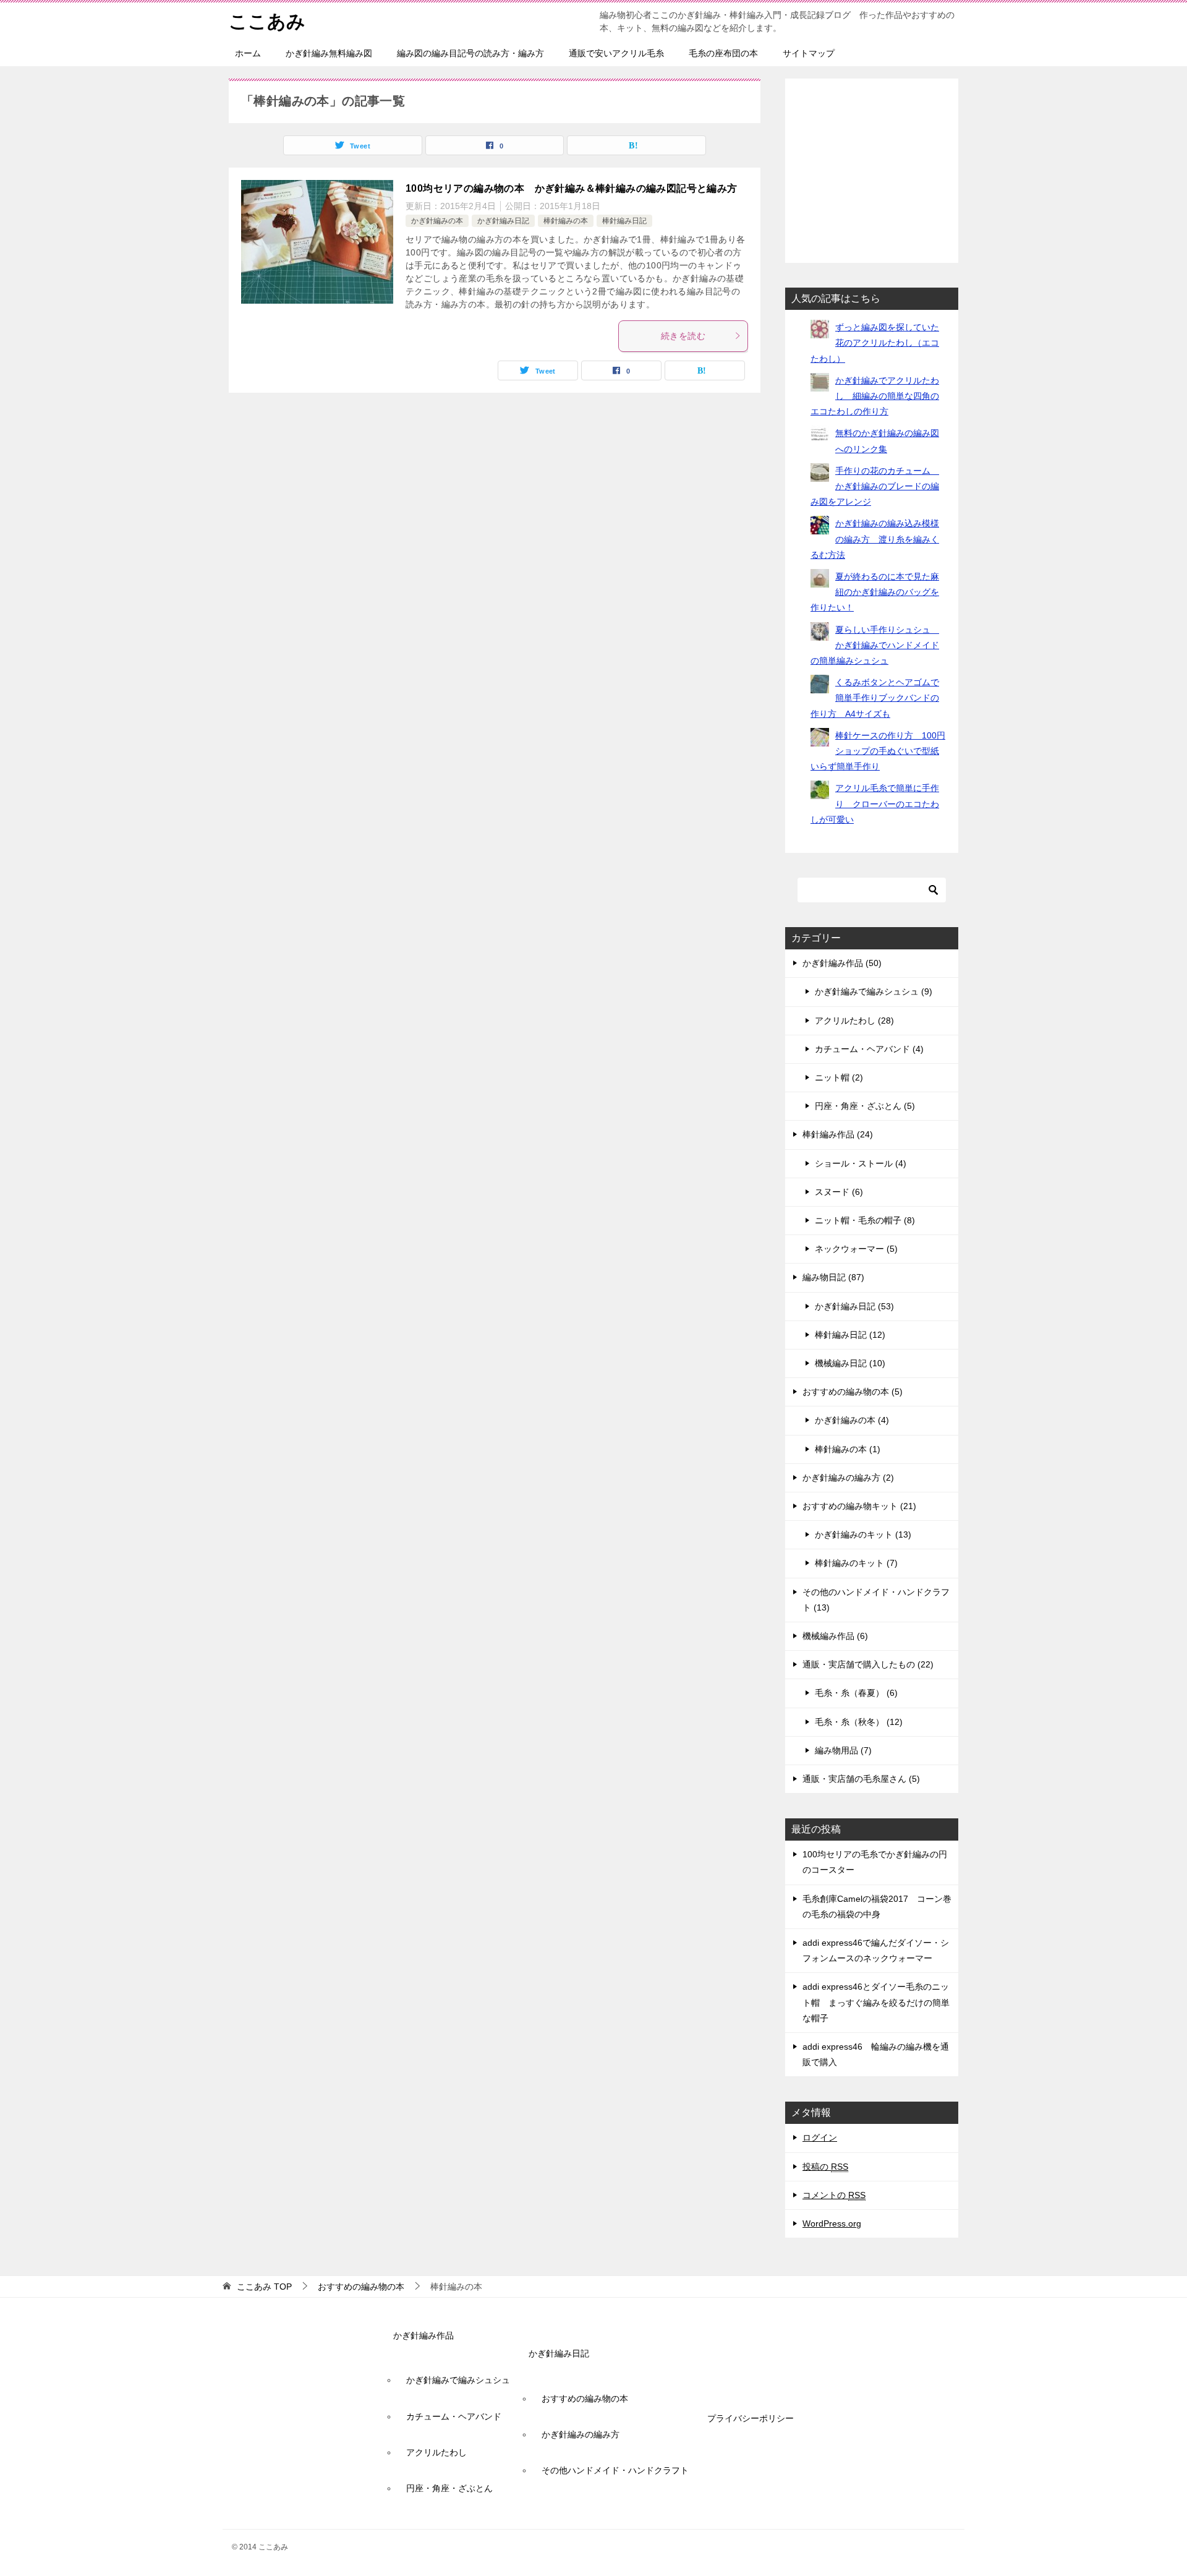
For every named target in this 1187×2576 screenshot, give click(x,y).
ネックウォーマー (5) (856, 1249)
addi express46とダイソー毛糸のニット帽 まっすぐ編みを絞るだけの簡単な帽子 (876, 2002)
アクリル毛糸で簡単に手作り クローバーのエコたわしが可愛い (875, 803)
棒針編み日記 (624, 221)
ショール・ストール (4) (861, 1163)
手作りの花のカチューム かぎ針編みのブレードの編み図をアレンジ (875, 486)
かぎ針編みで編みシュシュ (458, 2380)
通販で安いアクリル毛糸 (616, 53)
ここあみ (267, 21)
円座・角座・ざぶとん (449, 2488)
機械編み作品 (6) (835, 1636)
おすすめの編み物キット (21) (859, 1506)
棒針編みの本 (566, 221)
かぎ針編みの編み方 (581, 2434)
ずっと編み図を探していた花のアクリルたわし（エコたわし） (875, 343)
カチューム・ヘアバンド (454, 2416)
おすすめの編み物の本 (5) (853, 1392)
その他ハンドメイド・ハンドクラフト (615, 2470)
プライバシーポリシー (751, 2418)
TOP (264, 2287)
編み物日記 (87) (833, 1277)
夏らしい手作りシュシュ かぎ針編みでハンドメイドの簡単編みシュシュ (875, 645)
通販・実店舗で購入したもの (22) (868, 1664)
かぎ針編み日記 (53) (854, 1306)
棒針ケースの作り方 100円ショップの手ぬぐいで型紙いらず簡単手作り (878, 751)
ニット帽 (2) (839, 1077)
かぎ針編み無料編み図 (329, 53)
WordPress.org (832, 2223)
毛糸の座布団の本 (723, 53)
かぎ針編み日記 (503, 221)
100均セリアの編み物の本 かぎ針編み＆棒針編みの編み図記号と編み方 (572, 188)
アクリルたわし (436, 2452)
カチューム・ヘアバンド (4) (869, 1049)
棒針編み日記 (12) (850, 1335)
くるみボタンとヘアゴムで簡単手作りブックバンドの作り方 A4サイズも (875, 698)
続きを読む (683, 336)
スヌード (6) (839, 1192)
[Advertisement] (875, 168)
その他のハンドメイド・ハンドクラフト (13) (876, 1600)
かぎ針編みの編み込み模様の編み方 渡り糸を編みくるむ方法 (875, 539)
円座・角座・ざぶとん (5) (865, 1106)
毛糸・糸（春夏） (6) (856, 1693)
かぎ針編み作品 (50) (842, 963)
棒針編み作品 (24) (838, 1134)
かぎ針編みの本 (437, 221)
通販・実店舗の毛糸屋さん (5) (861, 1779)
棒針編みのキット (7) (856, 1563)
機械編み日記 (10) (850, 1363)
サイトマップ (809, 53)
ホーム (248, 53)
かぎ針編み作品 (423, 2335)
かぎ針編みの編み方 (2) (848, 1478)
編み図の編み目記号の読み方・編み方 (470, 53)
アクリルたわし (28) (854, 1021)
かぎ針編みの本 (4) (852, 1420)
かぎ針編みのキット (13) (863, 1534)
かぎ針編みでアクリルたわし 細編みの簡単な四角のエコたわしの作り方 (875, 396)
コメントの (834, 2195)
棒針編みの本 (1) (848, 1449)
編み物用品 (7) (843, 1750)
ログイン (820, 2137)
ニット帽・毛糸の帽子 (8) (865, 1220)
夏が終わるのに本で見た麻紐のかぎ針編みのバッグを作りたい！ (875, 592)
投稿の (825, 2167)
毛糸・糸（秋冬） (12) (859, 1722)
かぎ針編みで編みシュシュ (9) (874, 991)
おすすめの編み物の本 (585, 2398)
